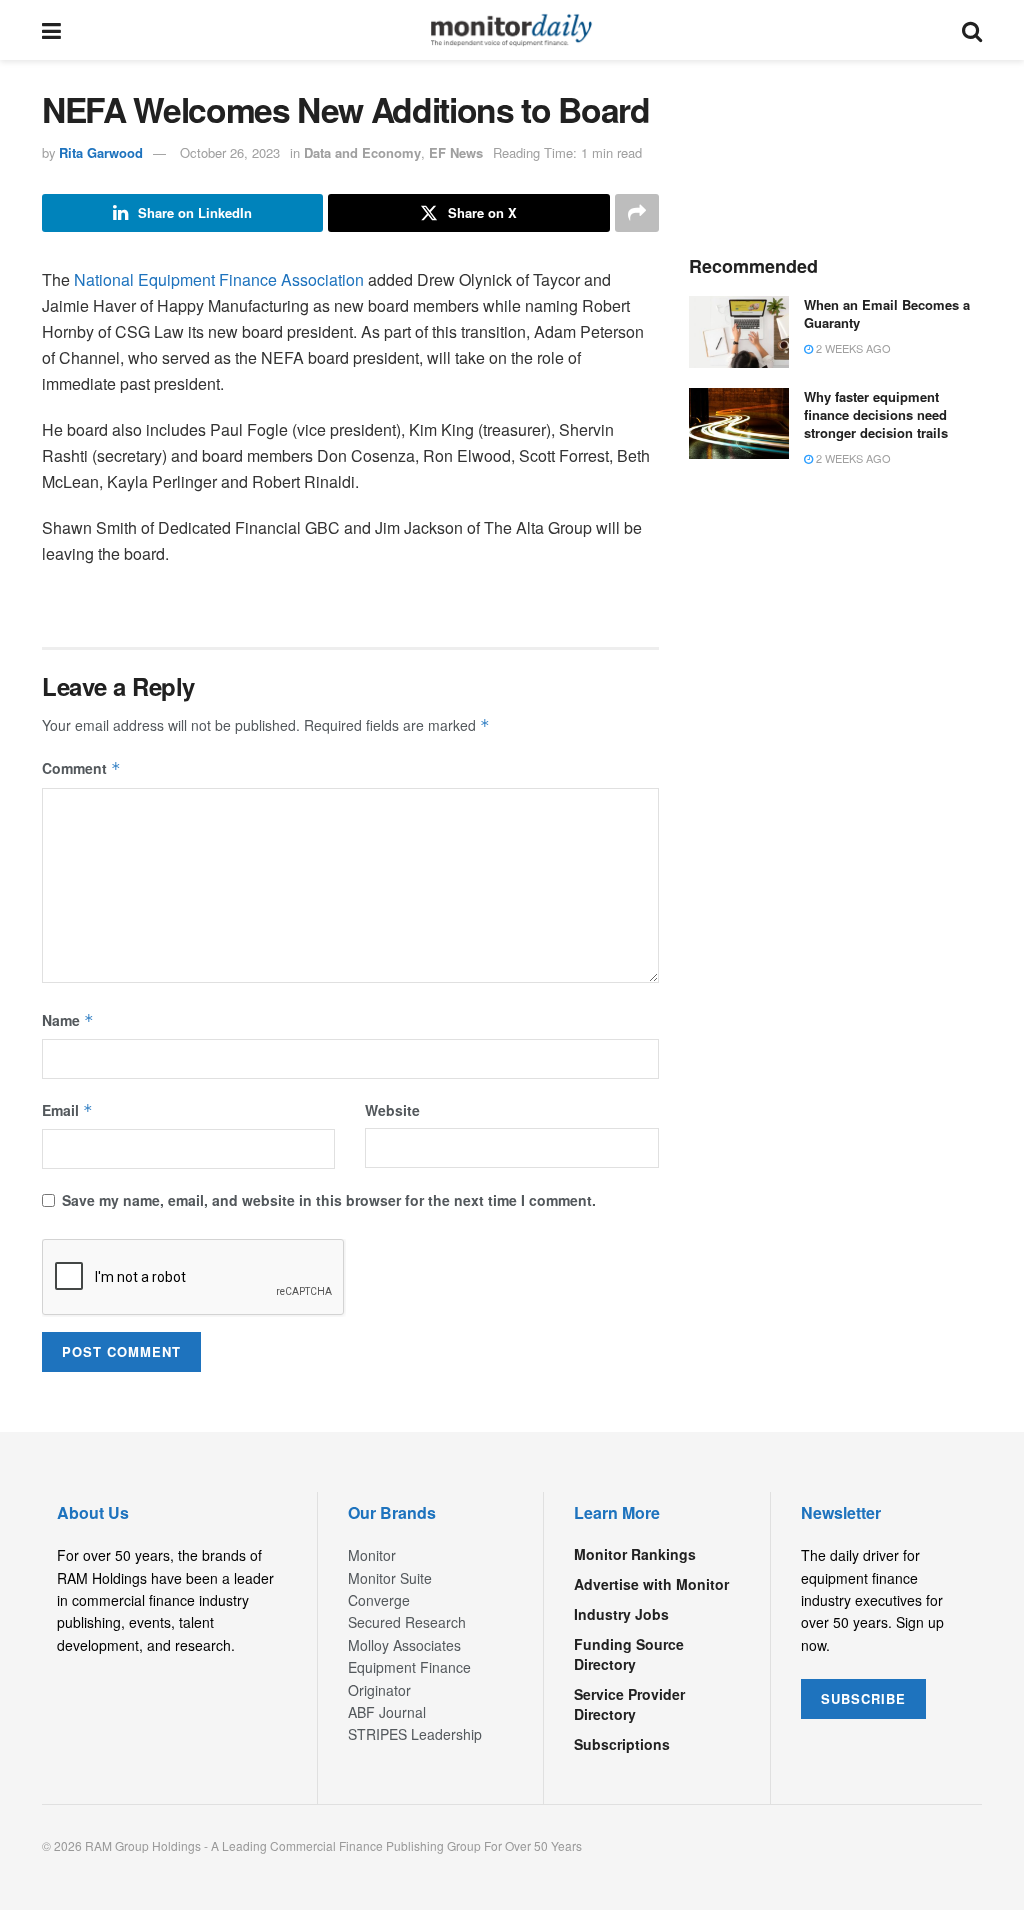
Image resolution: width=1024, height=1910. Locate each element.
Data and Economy (362, 152)
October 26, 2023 (230, 152)
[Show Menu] (51, 30)
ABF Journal (387, 1712)
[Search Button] (972, 30)
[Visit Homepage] (511, 30)
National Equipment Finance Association (219, 279)
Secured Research (407, 1622)
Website (392, 1110)
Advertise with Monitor (651, 1584)
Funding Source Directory (629, 1654)
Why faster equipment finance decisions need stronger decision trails (876, 414)
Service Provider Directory (629, 1704)
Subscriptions (622, 1744)
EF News (456, 152)
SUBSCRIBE (863, 1698)
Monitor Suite (390, 1578)
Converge (379, 1600)
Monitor (372, 1555)
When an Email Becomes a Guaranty (887, 313)
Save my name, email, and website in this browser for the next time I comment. (329, 1200)
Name (68, 1020)
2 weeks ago (852, 348)
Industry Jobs (621, 1614)
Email (67, 1110)
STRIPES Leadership (415, 1734)
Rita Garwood (101, 152)
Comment (81, 768)
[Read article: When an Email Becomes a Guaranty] (739, 332)
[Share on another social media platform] (637, 213)
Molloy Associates (404, 1645)
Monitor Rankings (635, 1554)
